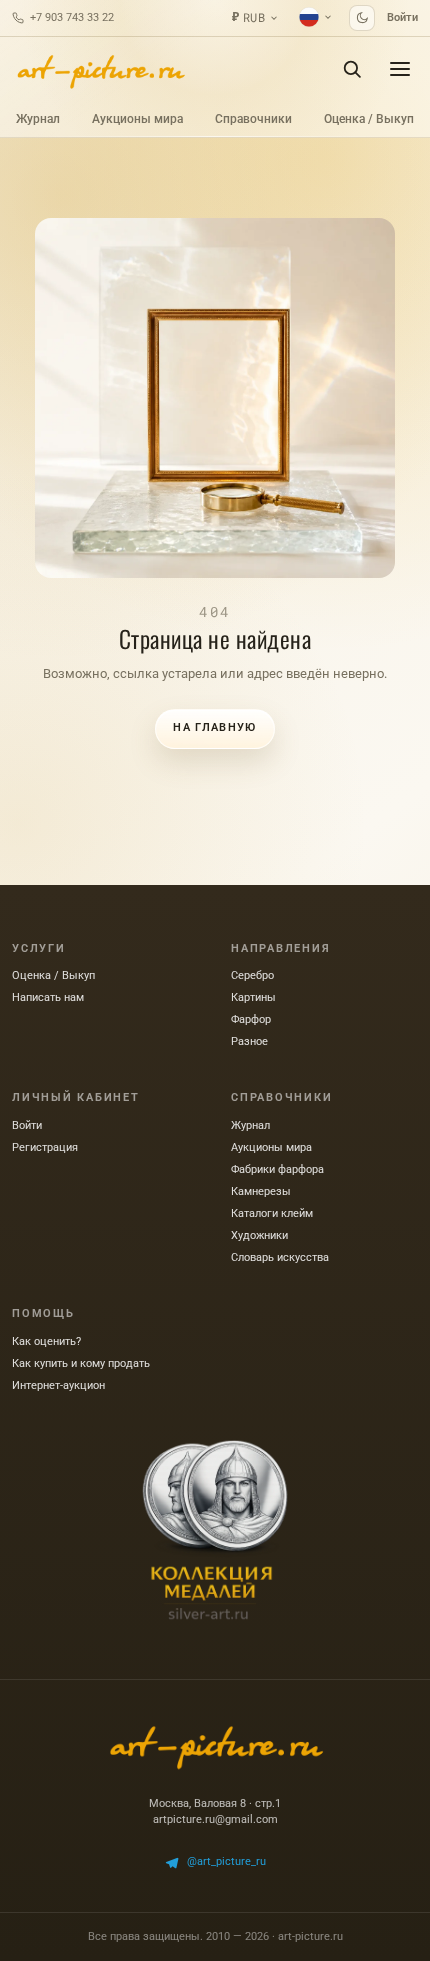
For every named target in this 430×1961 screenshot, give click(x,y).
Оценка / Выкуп (369, 119)
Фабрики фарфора (277, 1169)
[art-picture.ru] (100, 69)
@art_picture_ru (226, 1861)
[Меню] (400, 69)
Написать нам (48, 997)
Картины (253, 997)
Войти (402, 17)
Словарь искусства (280, 1257)
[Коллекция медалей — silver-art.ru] (215, 1530)
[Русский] (316, 17)
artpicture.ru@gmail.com (215, 1819)
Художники (259, 1235)
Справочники (253, 119)
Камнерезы (261, 1191)
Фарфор (251, 1019)
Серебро (252, 975)
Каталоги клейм (272, 1213)
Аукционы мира (137, 119)
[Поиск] (352, 69)
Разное (249, 1041)
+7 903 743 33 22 (72, 17)
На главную (214, 727)
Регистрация (45, 1147)
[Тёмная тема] (362, 18)
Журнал (38, 119)
